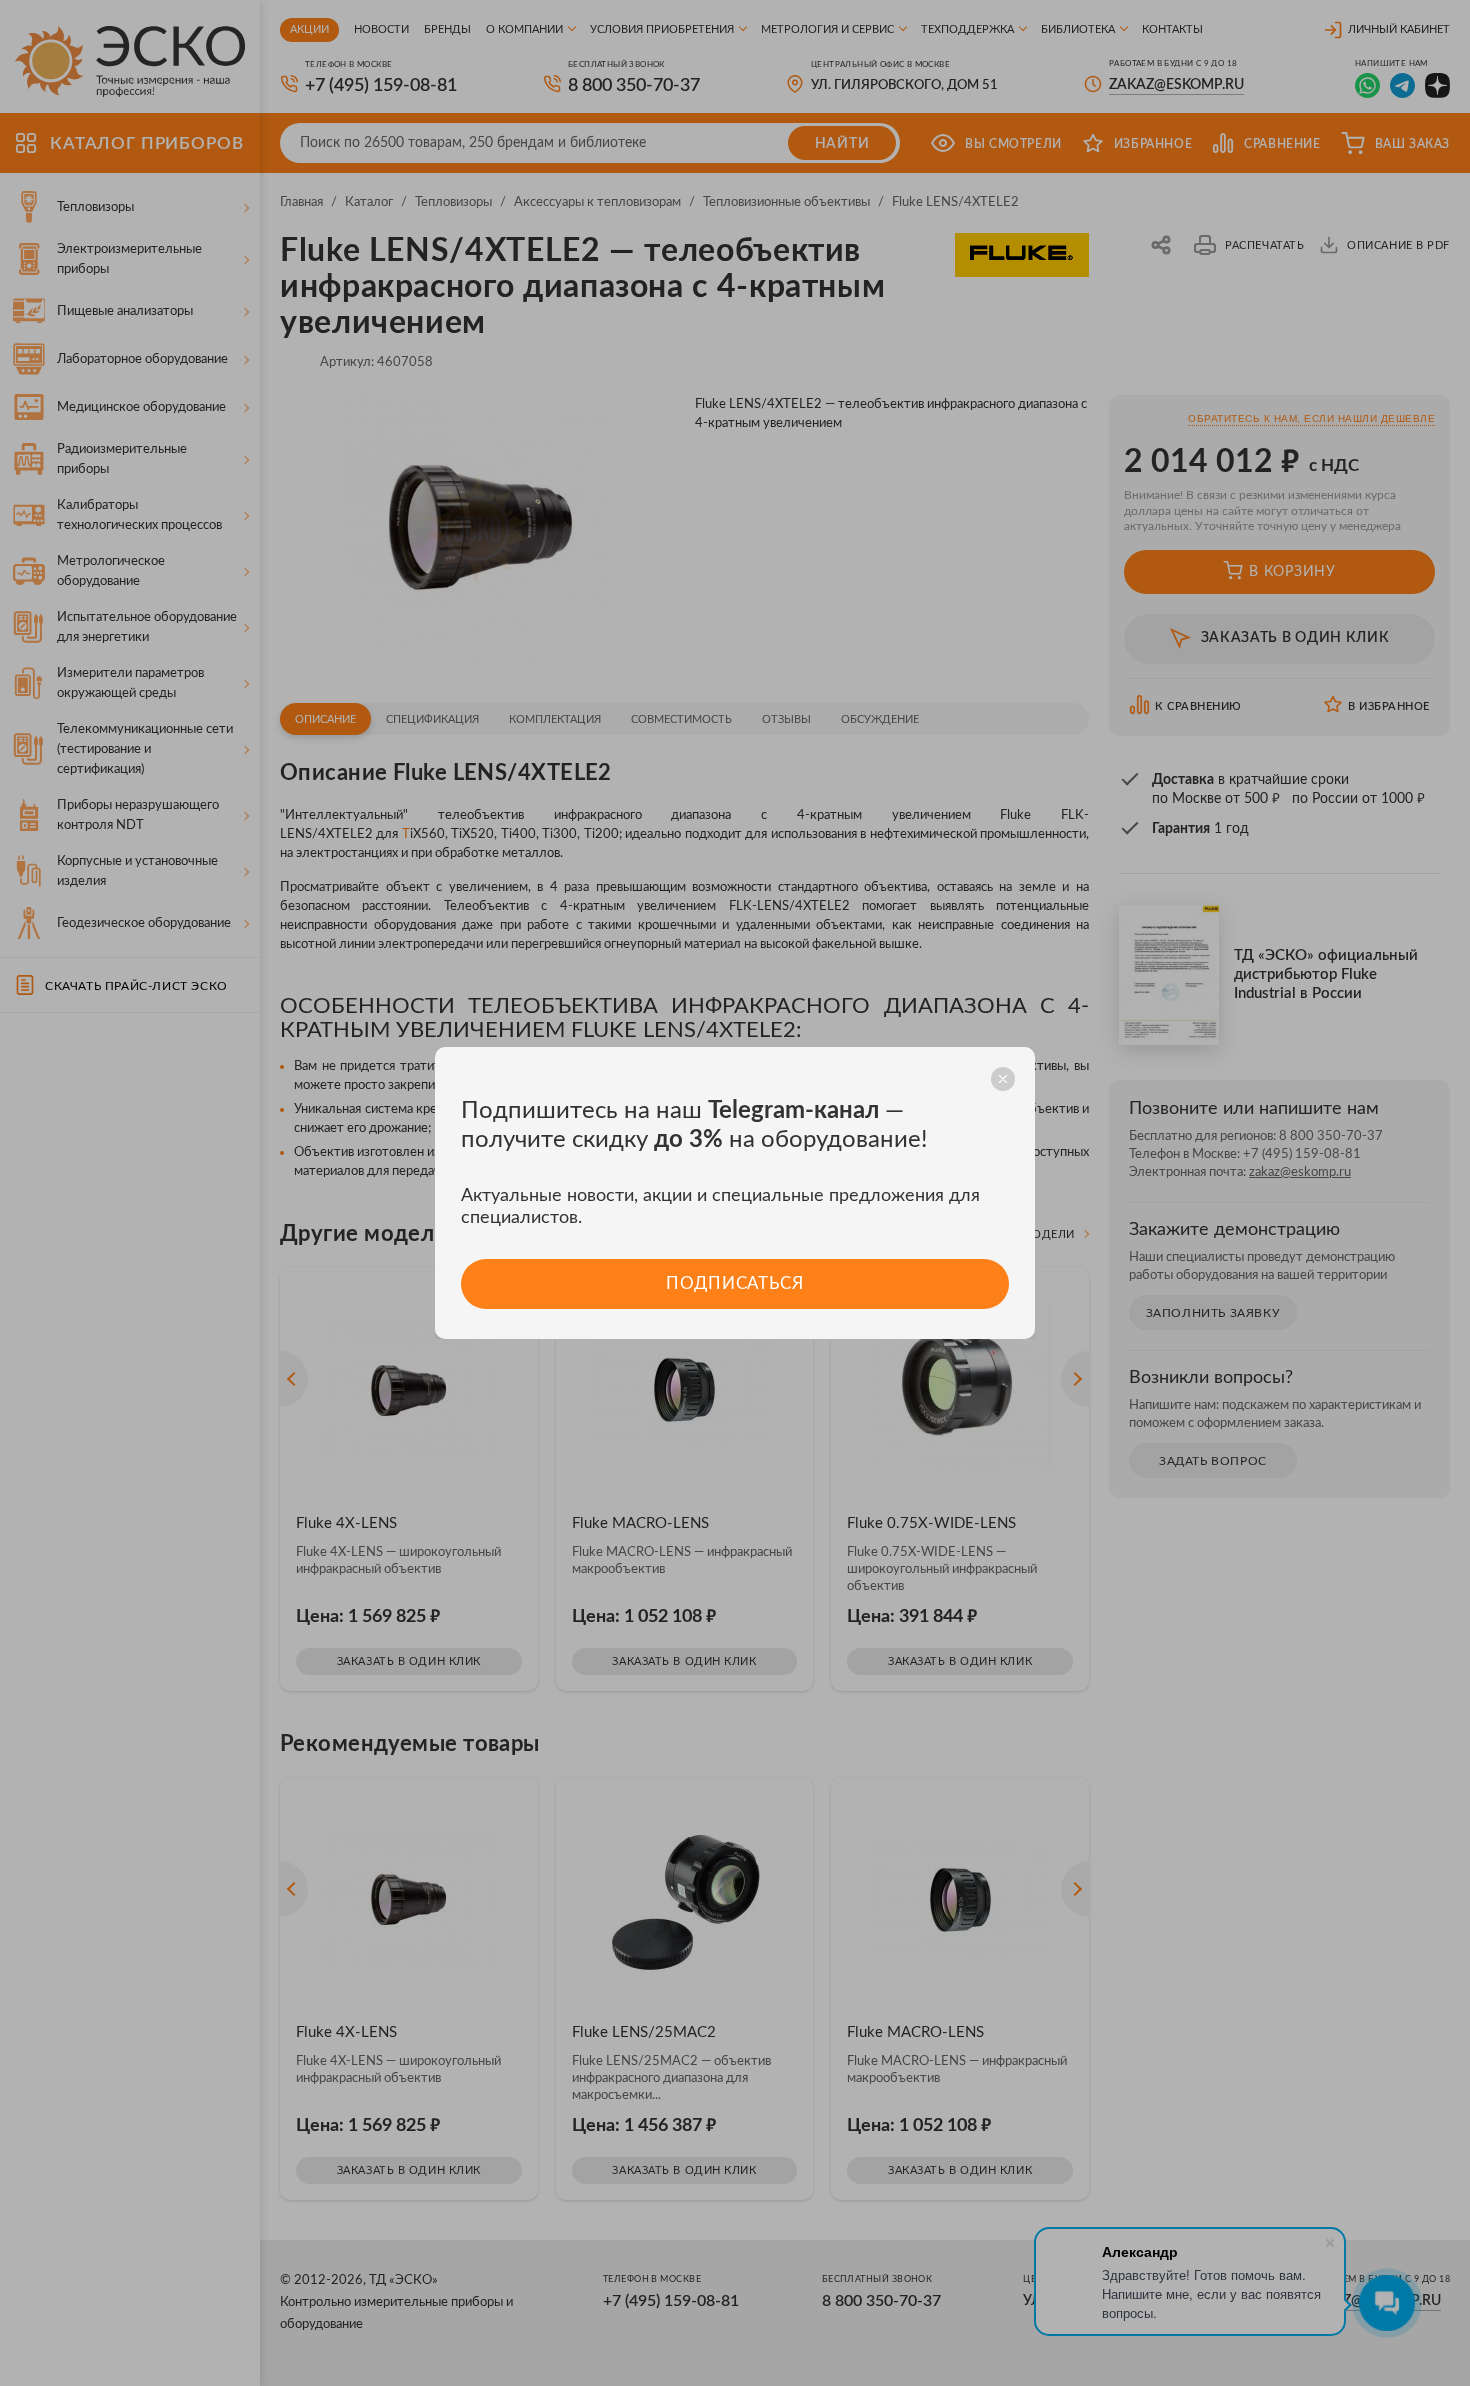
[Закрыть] (1003, 1079)
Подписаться (734, 1283)
